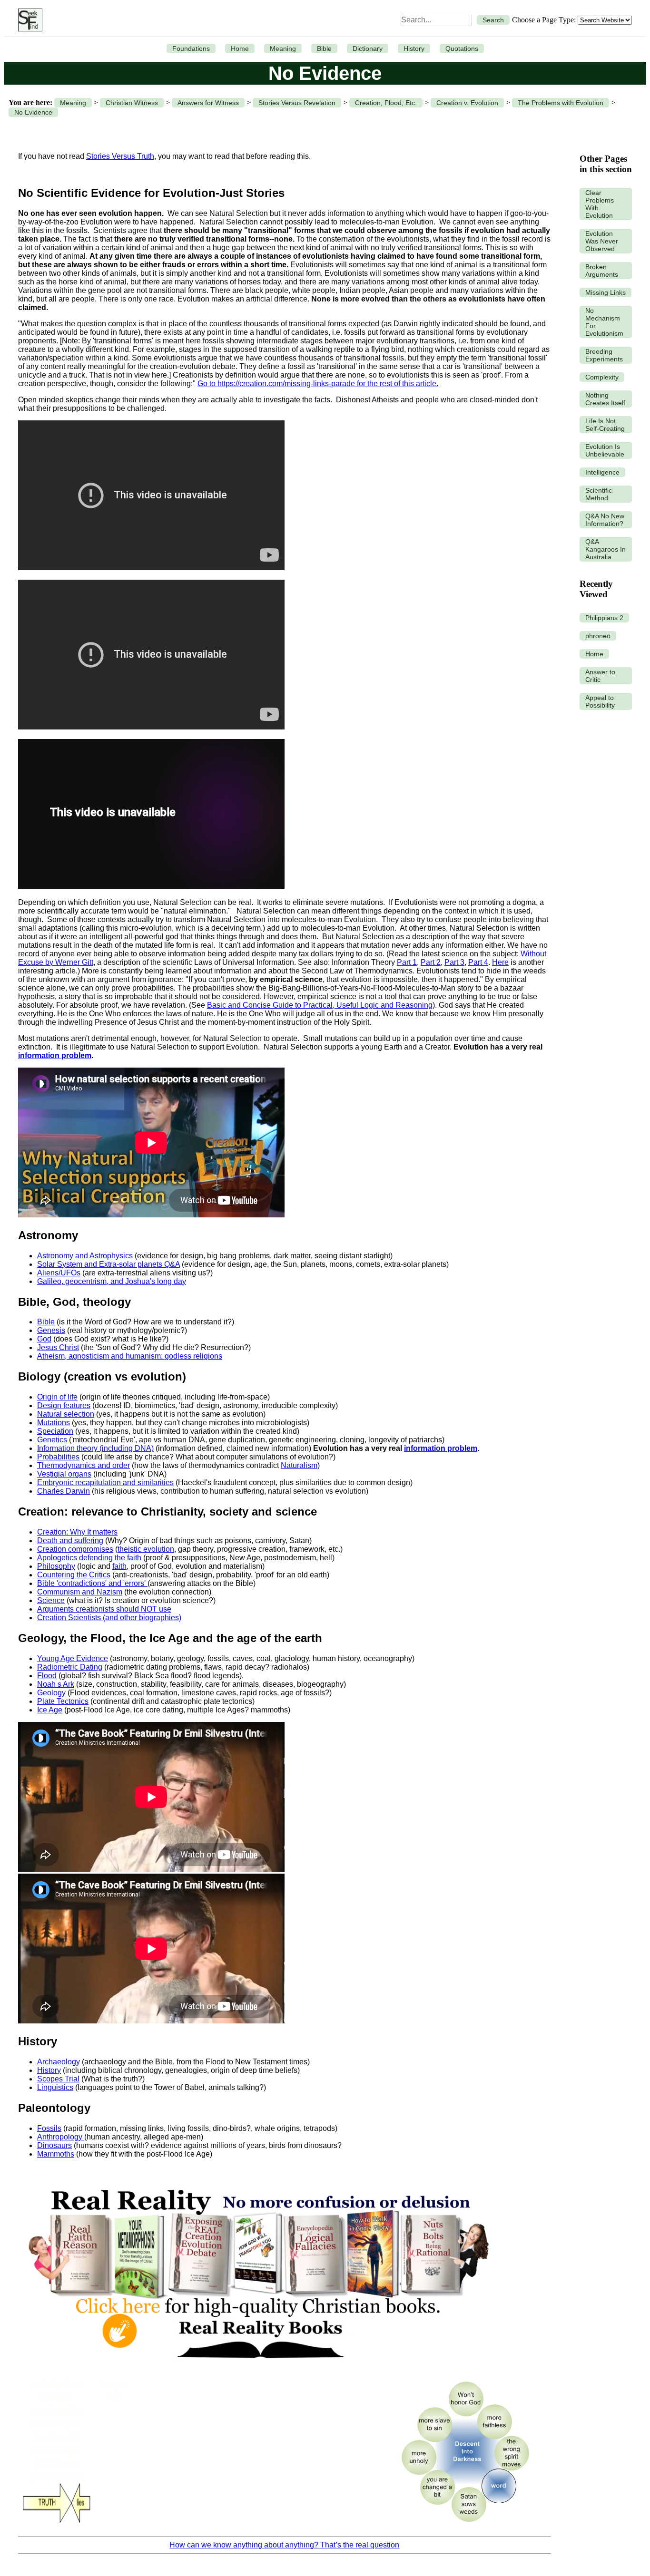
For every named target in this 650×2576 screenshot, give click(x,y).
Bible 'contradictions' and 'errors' (92, 1583)
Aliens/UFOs (59, 1273)
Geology (51, 1693)
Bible (324, 49)
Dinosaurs (54, 2145)
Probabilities (58, 1457)
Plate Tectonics (63, 1701)
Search (493, 20)
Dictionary (368, 49)
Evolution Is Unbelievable (605, 450)
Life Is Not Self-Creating (605, 425)
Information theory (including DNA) (95, 1448)
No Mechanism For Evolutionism (604, 322)
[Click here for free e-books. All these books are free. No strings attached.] (258, 2368)
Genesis (51, 1330)
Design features (64, 1405)
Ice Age (50, 1710)
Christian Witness (132, 103)
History (414, 49)
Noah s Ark (56, 1684)
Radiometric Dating (70, 1667)
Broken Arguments (602, 271)
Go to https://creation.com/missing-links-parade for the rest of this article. (318, 384)
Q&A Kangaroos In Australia (606, 549)
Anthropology (61, 2137)
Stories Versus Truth (120, 156)
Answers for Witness (208, 103)
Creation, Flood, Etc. (386, 103)
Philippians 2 (604, 618)
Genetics (52, 1440)
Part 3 (454, 962)
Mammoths (56, 2154)
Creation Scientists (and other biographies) (109, 1618)
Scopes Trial (58, 2079)
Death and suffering (70, 1541)
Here (500, 962)
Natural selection (66, 1414)
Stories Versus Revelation (297, 103)
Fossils (49, 2128)
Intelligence (602, 472)
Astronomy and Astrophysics (85, 1256)
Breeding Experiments (604, 355)
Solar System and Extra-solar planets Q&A (108, 1264)
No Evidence (33, 112)
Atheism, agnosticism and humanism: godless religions (130, 1356)
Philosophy (56, 1566)
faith (119, 1566)
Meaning (283, 49)
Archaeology (59, 2062)
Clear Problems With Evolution (600, 204)
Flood (47, 1676)
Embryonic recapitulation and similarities (105, 1482)
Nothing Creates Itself (605, 399)
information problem (55, 1055)
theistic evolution (146, 1549)
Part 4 (478, 962)
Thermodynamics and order (84, 1465)
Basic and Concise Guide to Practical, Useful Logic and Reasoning (320, 1005)
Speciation (55, 1431)
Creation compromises (75, 1549)
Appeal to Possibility (600, 701)
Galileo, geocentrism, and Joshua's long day (112, 1281)
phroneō (598, 636)
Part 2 (431, 962)
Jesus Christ (58, 1347)
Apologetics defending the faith (89, 1558)
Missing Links (606, 292)
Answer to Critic (600, 676)
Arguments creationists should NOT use (104, 1609)
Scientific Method (599, 494)
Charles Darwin (64, 1491)
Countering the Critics (74, 1575)
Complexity (602, 377)
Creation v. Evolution (467, 103)
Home (240, 49)
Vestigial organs (64, 1474)
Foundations (191, 49)
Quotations (462, 49)
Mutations (54, 1423)
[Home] (28, 20)
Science (51, 1600)
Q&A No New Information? (605, 520)
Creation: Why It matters (77, 1532)
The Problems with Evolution (561, 103)
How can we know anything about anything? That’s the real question (284, 2545)
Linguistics (55, 2087)
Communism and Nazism (80, 1592)
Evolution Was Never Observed (602, 241)
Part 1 (407, 962)
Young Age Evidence (73, 1658)
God (44, 1339)
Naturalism (299, 1465)
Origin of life (57, 1397)
